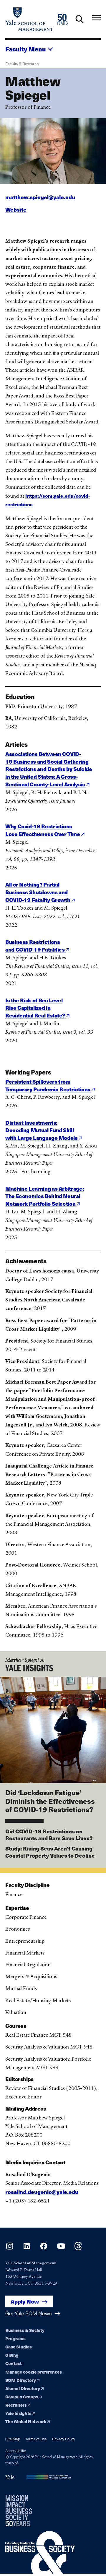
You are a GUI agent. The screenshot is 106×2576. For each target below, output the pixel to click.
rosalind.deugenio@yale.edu (42, 2192)
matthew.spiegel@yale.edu (40, 197)
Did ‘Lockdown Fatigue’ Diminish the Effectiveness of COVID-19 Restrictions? (50, 1801)
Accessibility (16, 2451)
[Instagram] (10, 2248)
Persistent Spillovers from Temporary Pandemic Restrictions (48, 1085)
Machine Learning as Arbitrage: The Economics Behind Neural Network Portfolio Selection (44, 1196)
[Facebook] (44, 2248)
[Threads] (78, 2248)
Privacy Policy (64, 2439)
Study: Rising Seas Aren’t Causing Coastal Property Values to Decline (50, 1852)
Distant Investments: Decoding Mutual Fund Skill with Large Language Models (42, 1130)
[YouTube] (61, 2248)
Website (16, 209)
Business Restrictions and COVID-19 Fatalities (35, 945)
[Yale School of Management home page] (29, 19)
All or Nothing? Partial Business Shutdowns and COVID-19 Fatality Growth (38, 892)
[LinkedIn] (27, 2248)
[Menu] (96, 18)
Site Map (13, 2439)
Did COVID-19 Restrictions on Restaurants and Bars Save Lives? (49, 1835)
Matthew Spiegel (22, 1660)
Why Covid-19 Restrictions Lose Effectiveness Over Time (43, 830)
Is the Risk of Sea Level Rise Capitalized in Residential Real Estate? (36, 1008)
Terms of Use (36, 2439)
